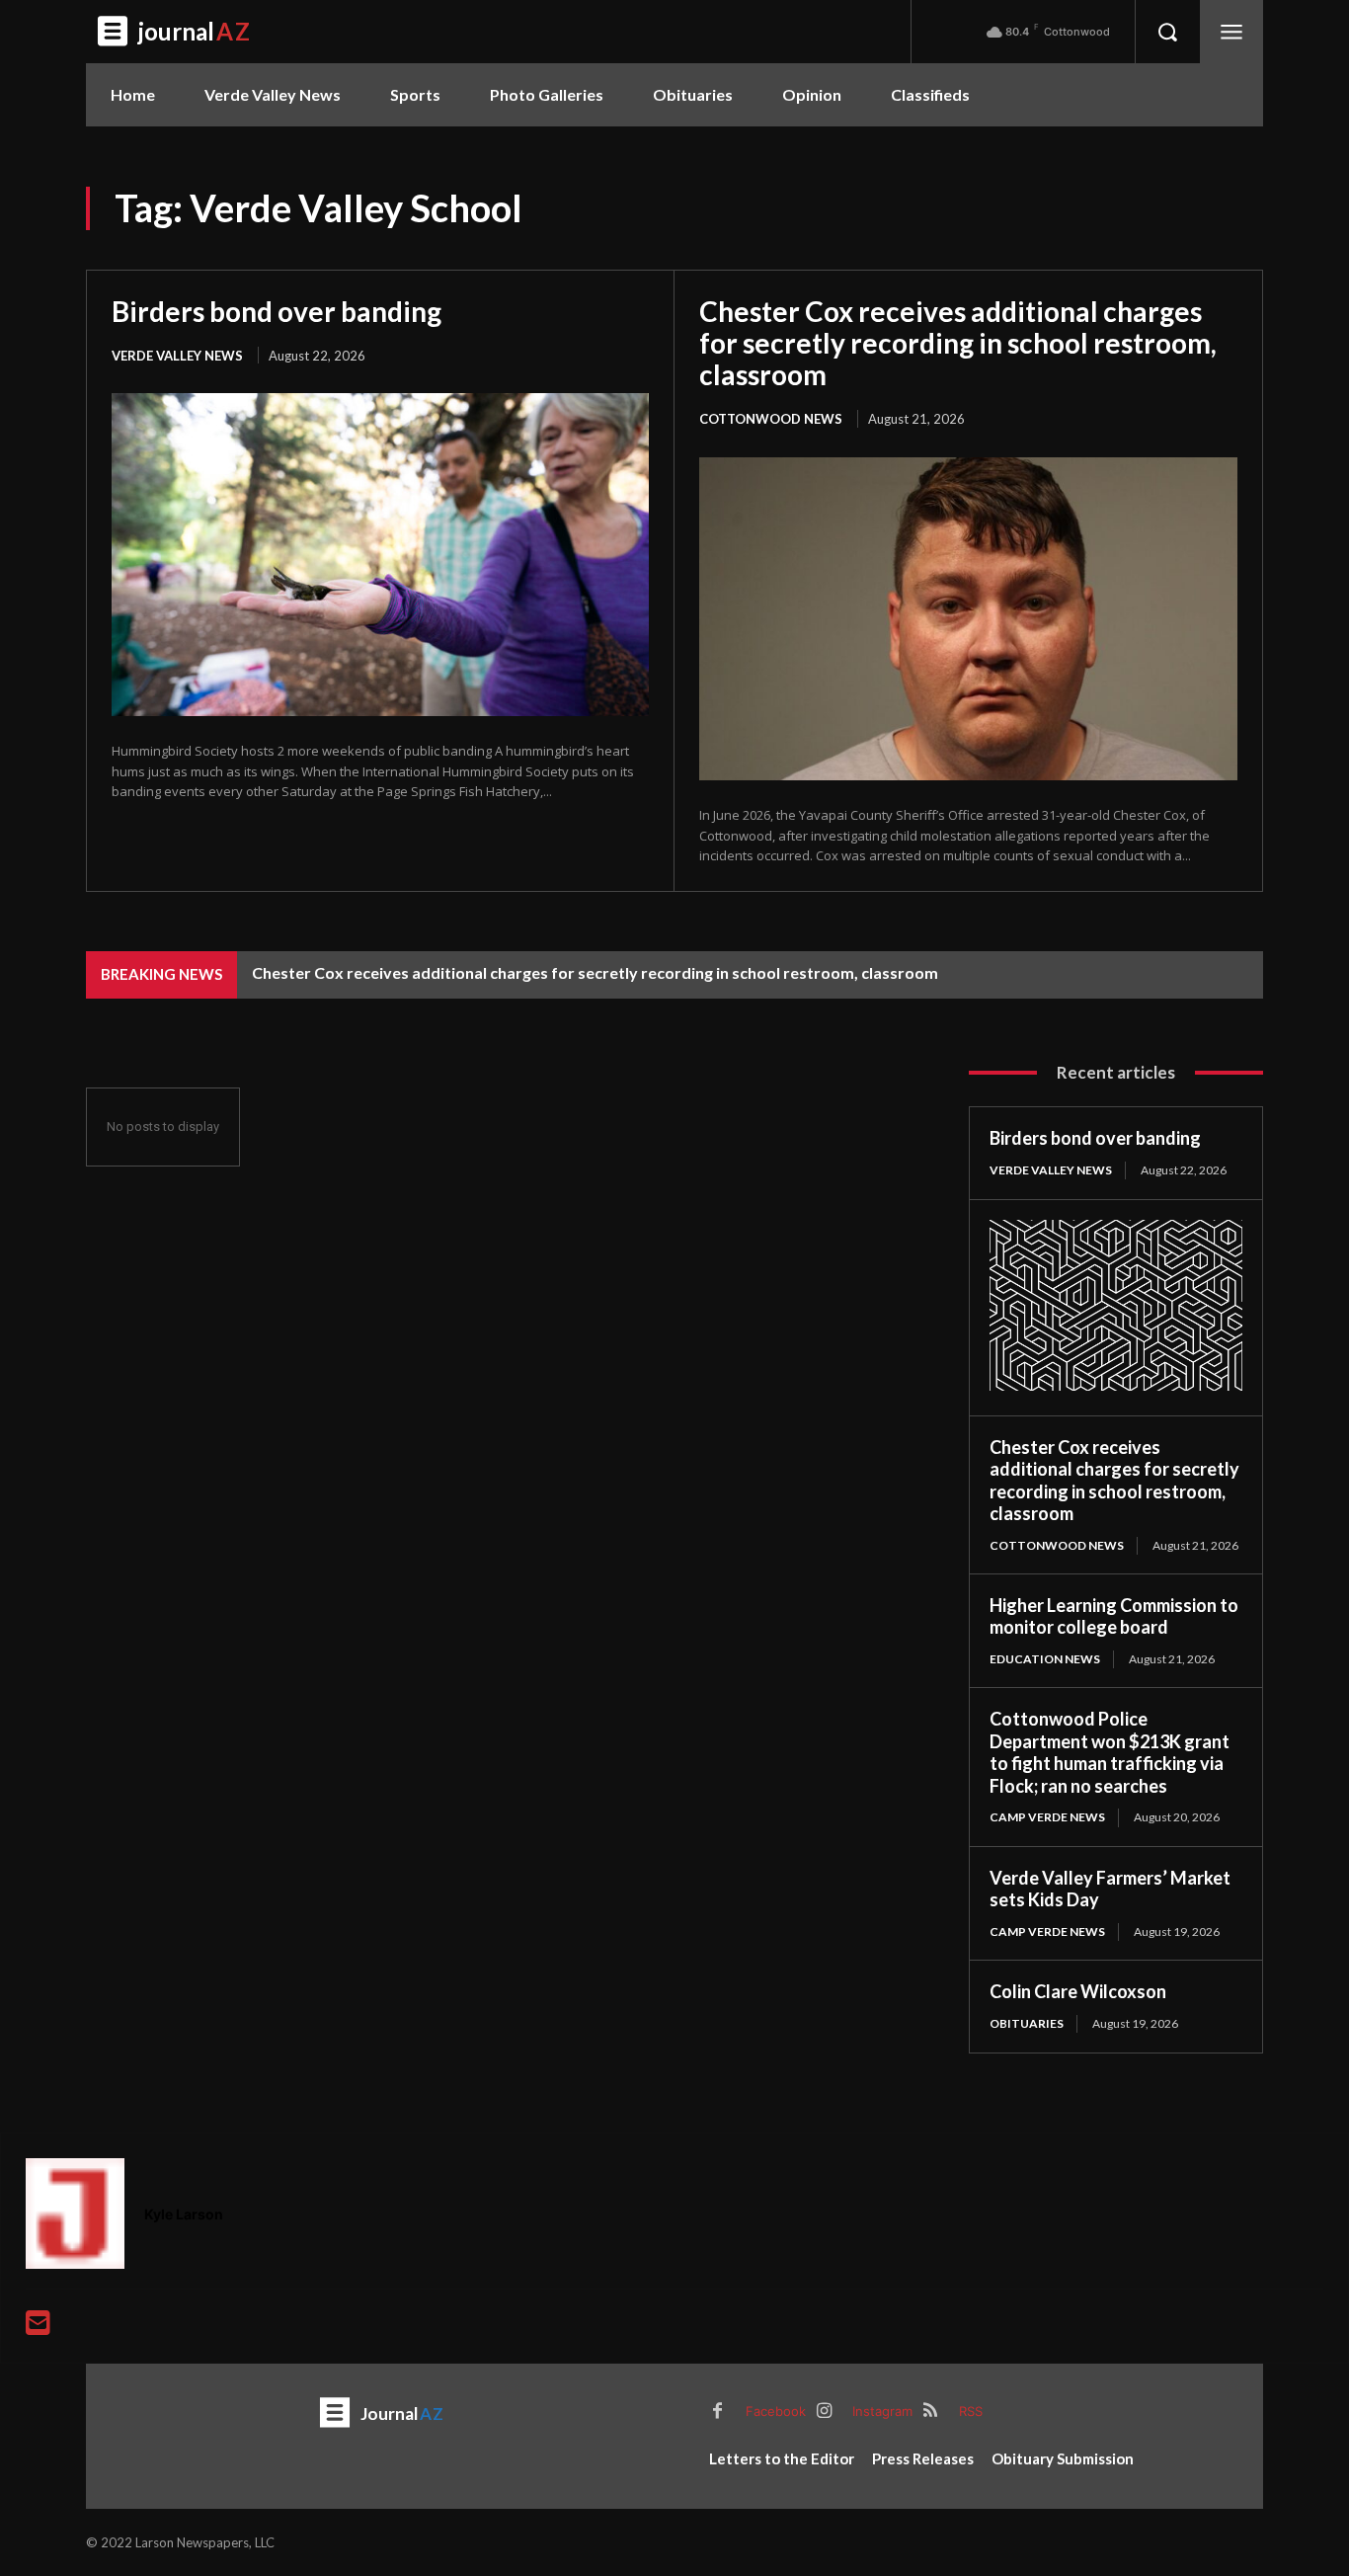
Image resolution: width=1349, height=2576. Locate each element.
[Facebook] (717, 2412)
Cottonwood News (771, 419)
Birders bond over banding (277, 311)
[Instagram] (824, 2412)
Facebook (776, 2411)
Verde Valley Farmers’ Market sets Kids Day (1110, 1889)
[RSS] (930, 2412)
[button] (1167, 32)
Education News (1045, 1659)
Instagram (882, 2411)
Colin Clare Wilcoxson (1078, 1991)
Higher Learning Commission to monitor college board (1114, 1616)
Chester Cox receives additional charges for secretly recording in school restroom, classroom (958, 343)
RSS (971, 2411)
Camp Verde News (1047, 1817)
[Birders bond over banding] (380, 554)
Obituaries (1027, 2023)
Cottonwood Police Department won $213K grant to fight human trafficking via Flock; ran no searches (1110, 1752)
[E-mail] (38, 2328)
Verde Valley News (177, 356)
